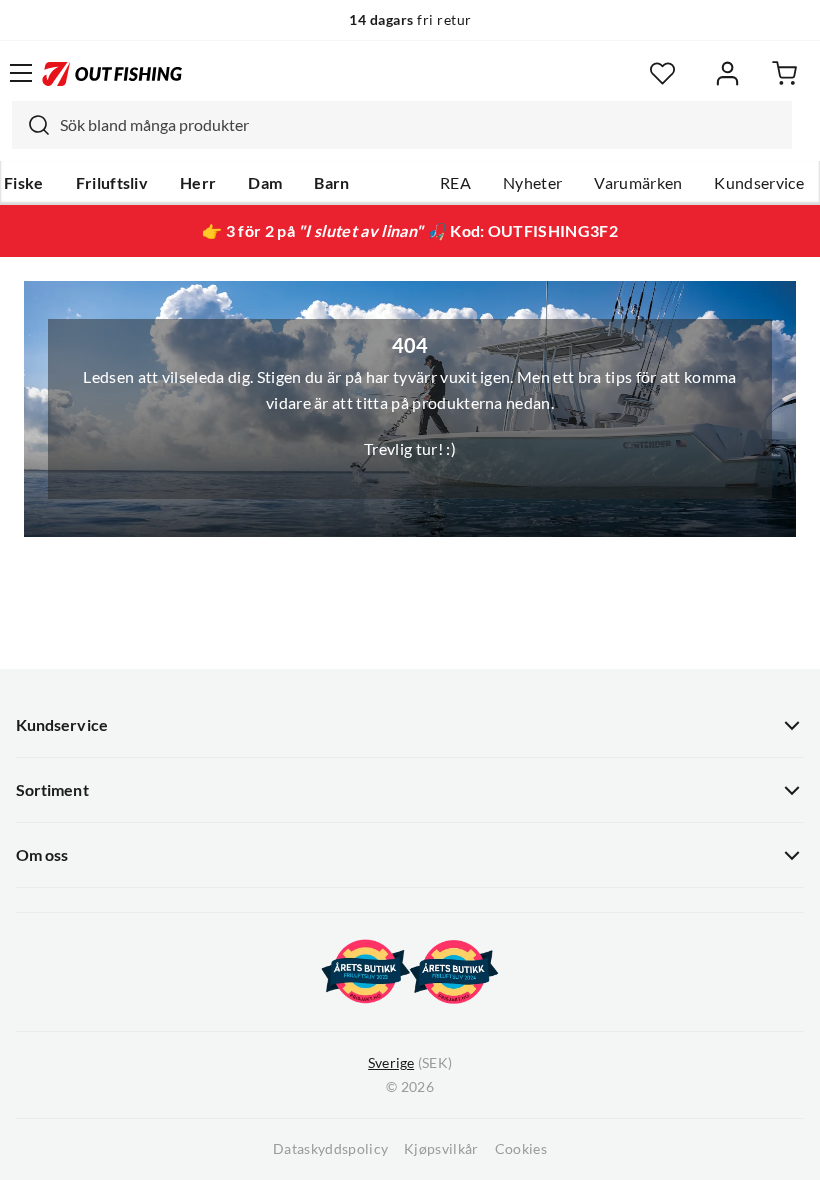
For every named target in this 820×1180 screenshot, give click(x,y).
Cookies (521, 1149)
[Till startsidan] (112, 73)
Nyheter (532, 183)
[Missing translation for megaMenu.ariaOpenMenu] (21, 73)
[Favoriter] (662, 73)
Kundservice (759, 183)
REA (455, 183)
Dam (265, 183)
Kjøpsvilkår (441, 1149)
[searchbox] (421, 125)
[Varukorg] (784, 73)
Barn (331, 183)
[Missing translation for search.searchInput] (31, 125)
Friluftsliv (112, 183)
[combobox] (402, 125)
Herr (198, 183)
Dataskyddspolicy (330, 1149)
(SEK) (410, 1063)
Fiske (24, 183)
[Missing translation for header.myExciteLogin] (727, 73)
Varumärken (638, 183)
